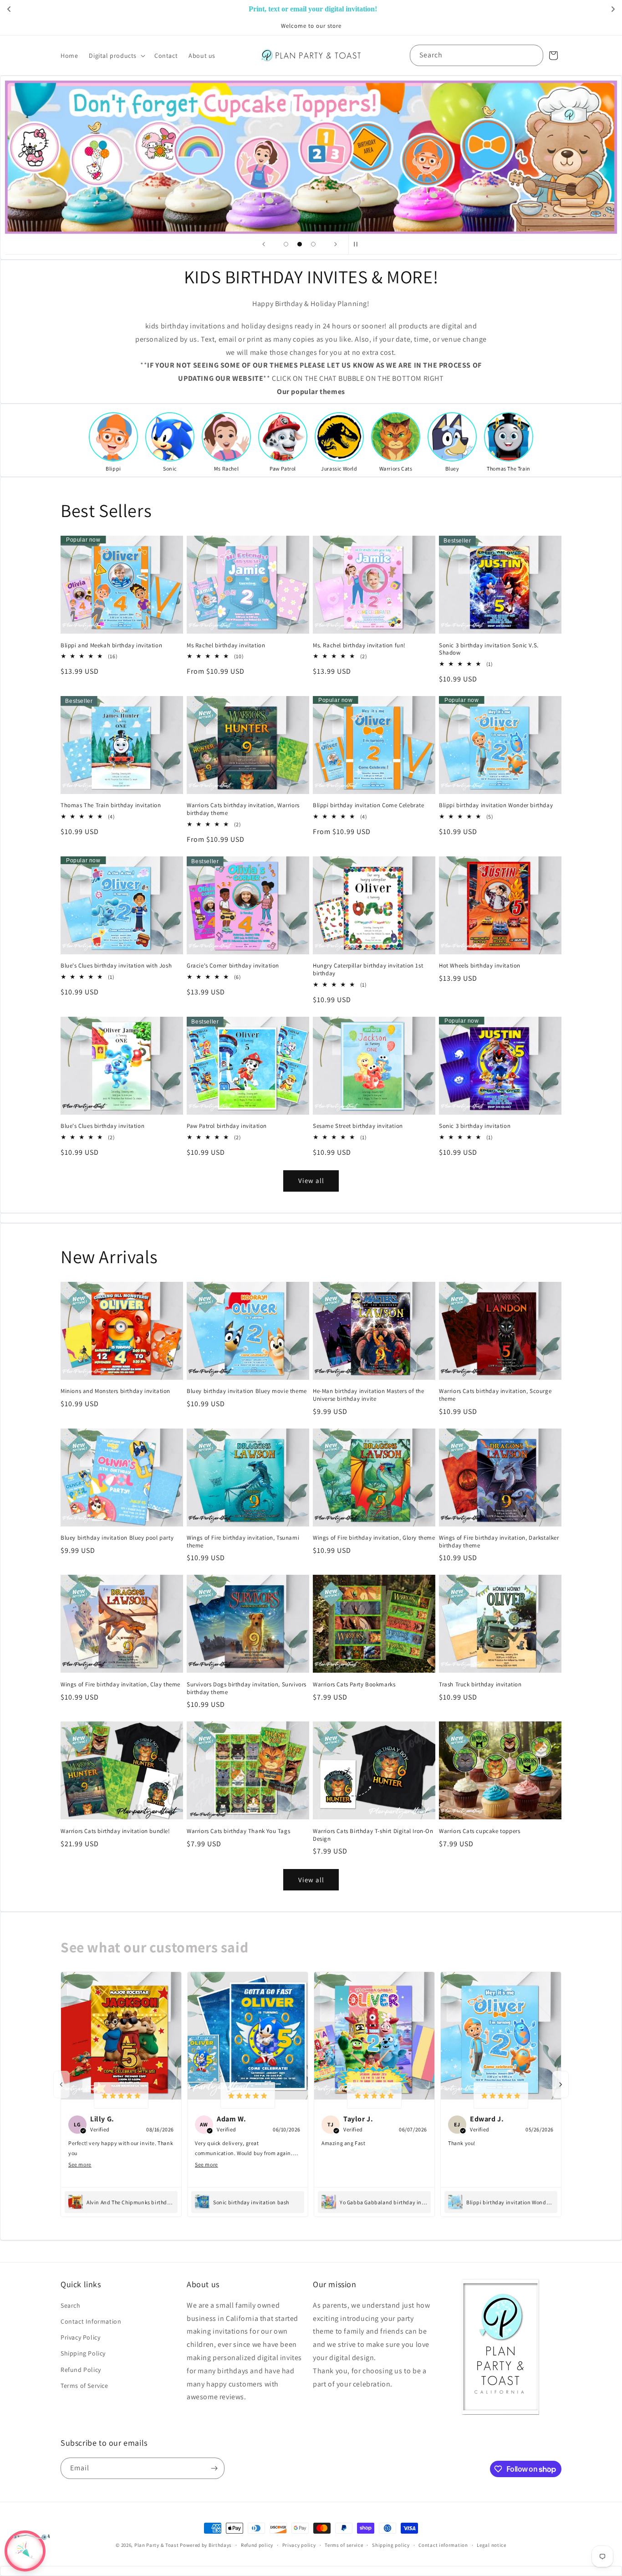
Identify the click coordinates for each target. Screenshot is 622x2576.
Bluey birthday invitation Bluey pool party (117, 1538)
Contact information (443, 2545)
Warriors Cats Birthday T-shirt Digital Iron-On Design (373, 1835)
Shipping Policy (83, 2353)
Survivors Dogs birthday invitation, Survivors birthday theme (247, 1688)
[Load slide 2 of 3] (300, 244)
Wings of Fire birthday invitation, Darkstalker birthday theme (499, 1542)
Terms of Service (84, 2386)
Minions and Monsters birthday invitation (115, 1391)
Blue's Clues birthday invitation (102, 1126)
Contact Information (91, 2321)
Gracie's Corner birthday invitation (233, 966)
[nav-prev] (61, 2084)
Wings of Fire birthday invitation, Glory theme (374, 1538)
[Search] (533, 55)
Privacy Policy (80, 2337)
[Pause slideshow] (358, 244)
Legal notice (491, 2545)
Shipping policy (391, 2545)
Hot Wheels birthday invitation (480, 966)
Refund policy (257, 2545)
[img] (121, 2096)
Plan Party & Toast (157, 2545)
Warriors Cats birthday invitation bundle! (115, 1831)
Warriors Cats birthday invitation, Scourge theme (495, 1395)
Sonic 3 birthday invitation (475, 1126)
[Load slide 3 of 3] (313, 244)
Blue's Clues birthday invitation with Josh (116, 966)
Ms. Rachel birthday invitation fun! (359, 645)
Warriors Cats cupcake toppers (479, 1831)
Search (71, 2305)
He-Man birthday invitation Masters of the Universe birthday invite (369, 1395)
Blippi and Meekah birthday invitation (111, 645)
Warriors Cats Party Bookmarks (354, 1685)
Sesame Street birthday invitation (358, 1126)
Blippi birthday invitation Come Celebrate (369, 805)
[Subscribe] (214, 2468)
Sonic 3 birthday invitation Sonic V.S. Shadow (489, 649)
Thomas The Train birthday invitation (111, 805)
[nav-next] (561, 2084)
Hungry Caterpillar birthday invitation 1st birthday (368, 970)
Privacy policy (299, 2545)
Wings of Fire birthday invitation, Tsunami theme (243, 1542)
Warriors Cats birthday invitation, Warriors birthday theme (243, 809)
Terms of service (344, 2545)
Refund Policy (81, 2370)
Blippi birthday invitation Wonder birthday (496, 805)
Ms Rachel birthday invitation (226, 645)
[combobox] (477, 55)
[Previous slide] (264, 244)
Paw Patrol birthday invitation (227, 1126)
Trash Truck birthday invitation (480, 1685)
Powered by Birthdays (206, 2545)
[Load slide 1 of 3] (286, 244)
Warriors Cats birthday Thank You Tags (238, 1831)
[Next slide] (336, 244)
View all (311, 1180)
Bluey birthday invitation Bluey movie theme (247, 1391)
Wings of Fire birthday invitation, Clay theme (120, 1685)
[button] (116, 56)
